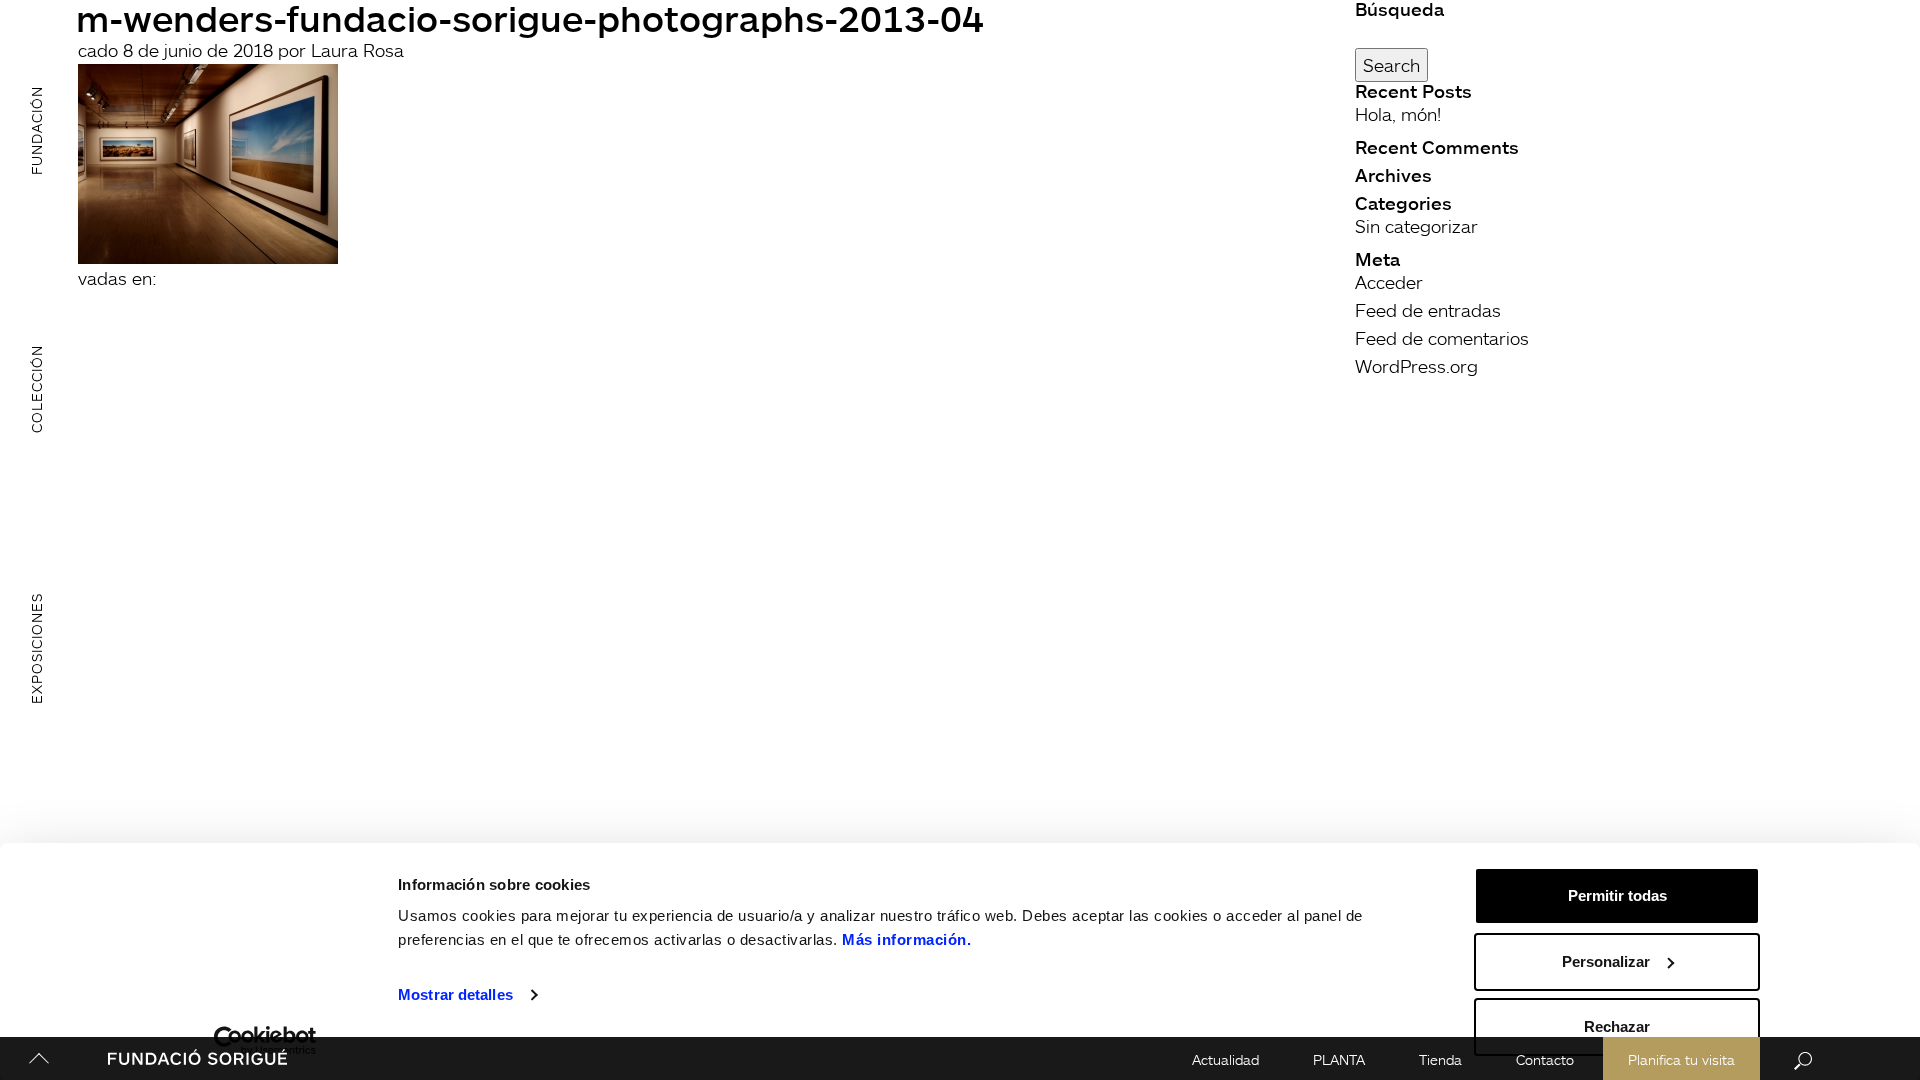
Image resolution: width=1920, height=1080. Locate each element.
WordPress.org (1416, 366)
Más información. (906, 939)
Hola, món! (1398, 114)
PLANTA (1339, 1059)
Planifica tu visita (1681, 1059)
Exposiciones (36, 648)
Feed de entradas (1428, 310)
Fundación (36, 129)
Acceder (1389, 282)
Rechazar (1617, 1026)
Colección (36, 389)
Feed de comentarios (1442, 338)
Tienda (1440, 1059)
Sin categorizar (1416, 226)
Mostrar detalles (455, 994)
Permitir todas (1617, 895)
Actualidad (1225, 1059)
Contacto (1545, 1059)
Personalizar (1606, 961)
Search (1391, 65)
